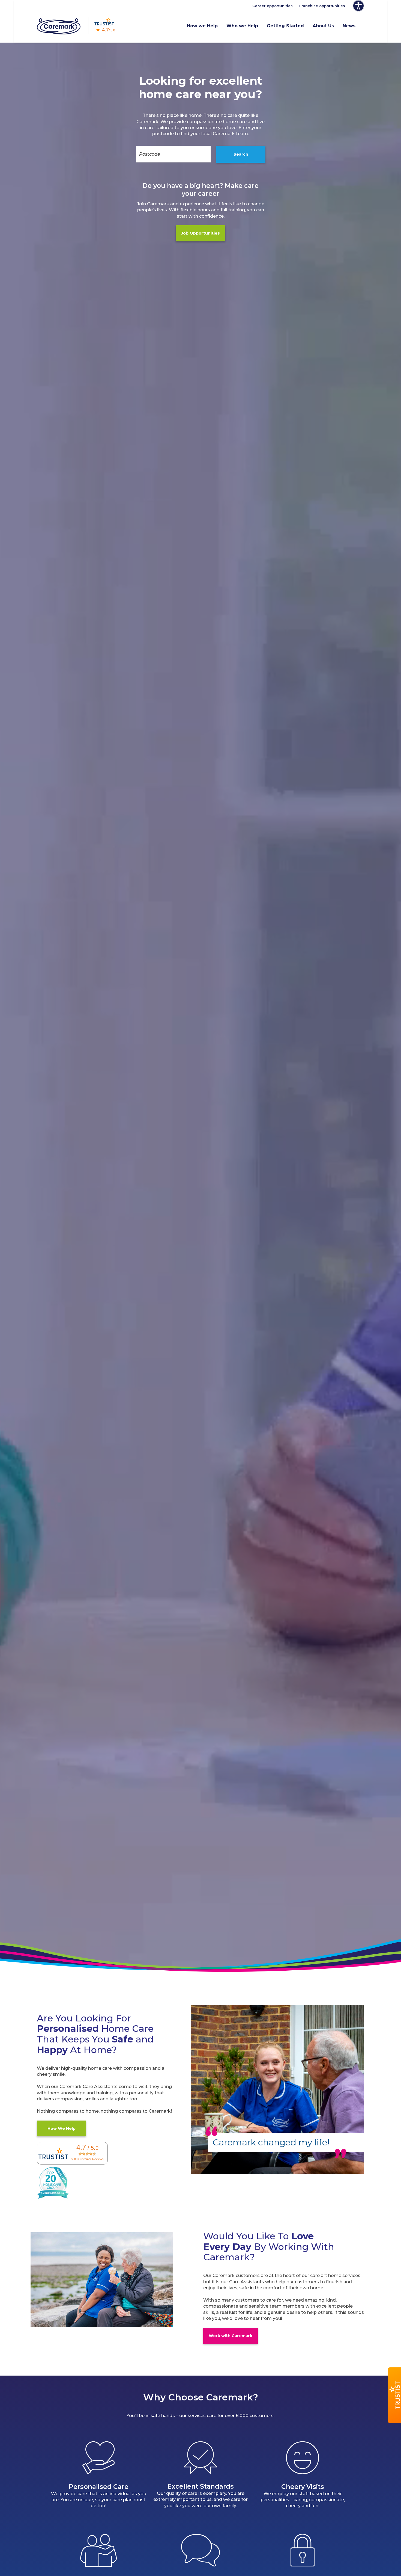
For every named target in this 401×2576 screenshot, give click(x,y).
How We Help (62, 2128)
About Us (323, 26)
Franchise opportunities (322, 6)
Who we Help (242, 26)
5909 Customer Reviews (87, 2159)
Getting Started (285, 26)
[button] (394, 2395)
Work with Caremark (231, 2336)
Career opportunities (273, 6)
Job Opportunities (200, 233)
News (349, 26)
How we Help (202, 26)
